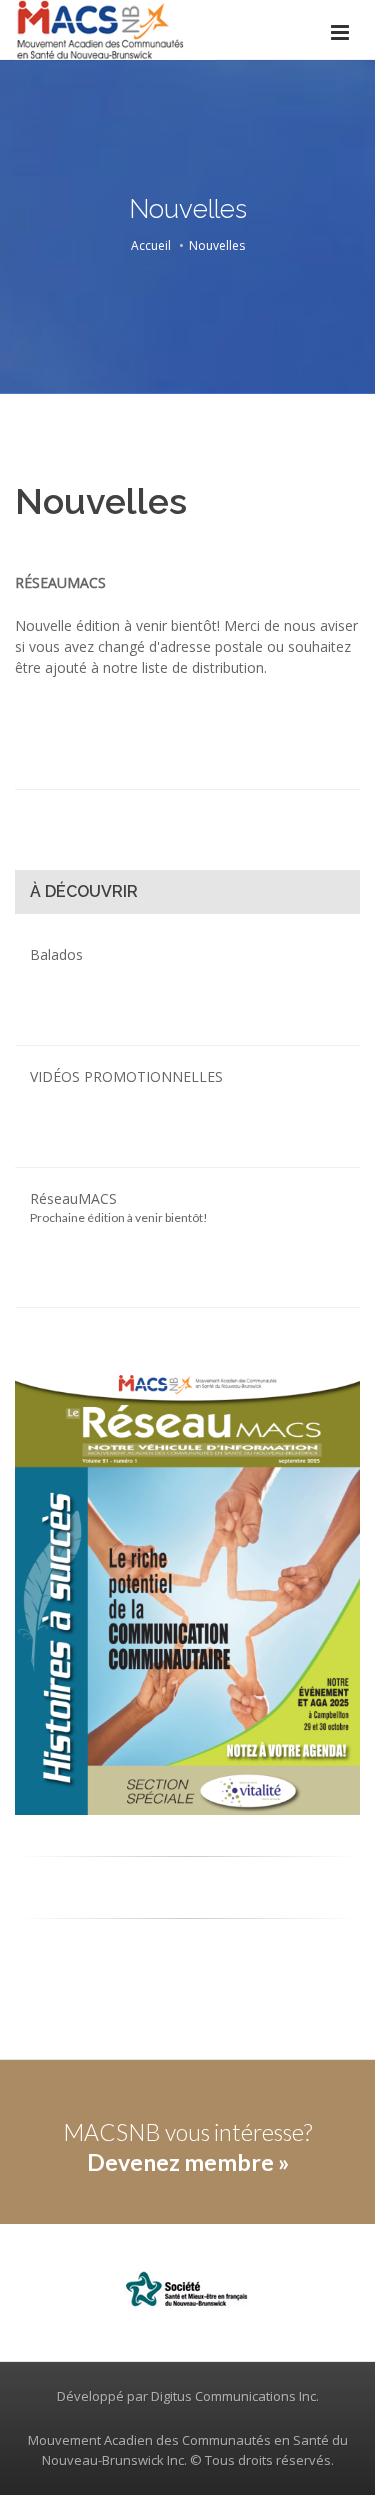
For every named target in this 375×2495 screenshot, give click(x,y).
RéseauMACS (73, 1198)
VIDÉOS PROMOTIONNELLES (126, 1076)
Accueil (151, 245)
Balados (56, 954)
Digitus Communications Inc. (235, 2396)
